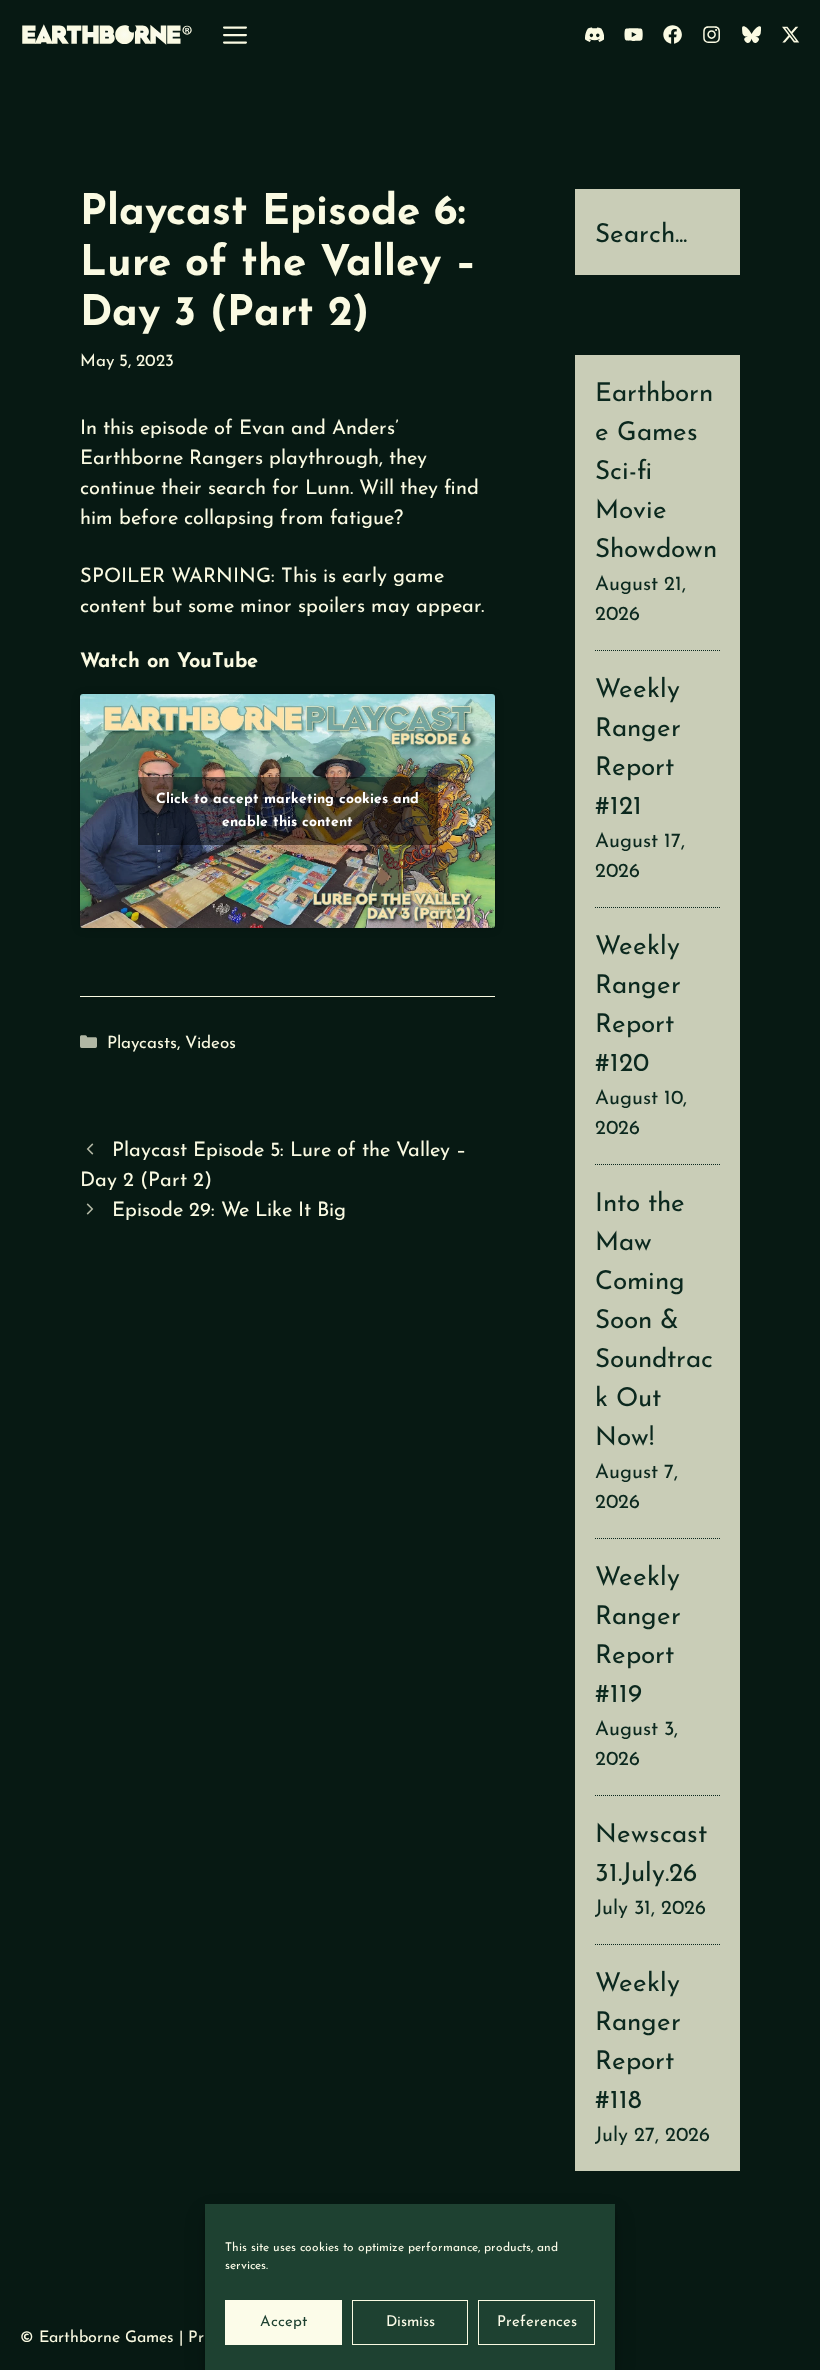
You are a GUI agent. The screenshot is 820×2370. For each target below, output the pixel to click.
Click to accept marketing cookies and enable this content (287, 811)
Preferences (537, 2322)
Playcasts (142, 1043)
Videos (210, 1043)
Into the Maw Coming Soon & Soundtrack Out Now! (654, 1321)
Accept (283, 2322)
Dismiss (410, 2322)
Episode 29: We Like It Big (229, 1211)
